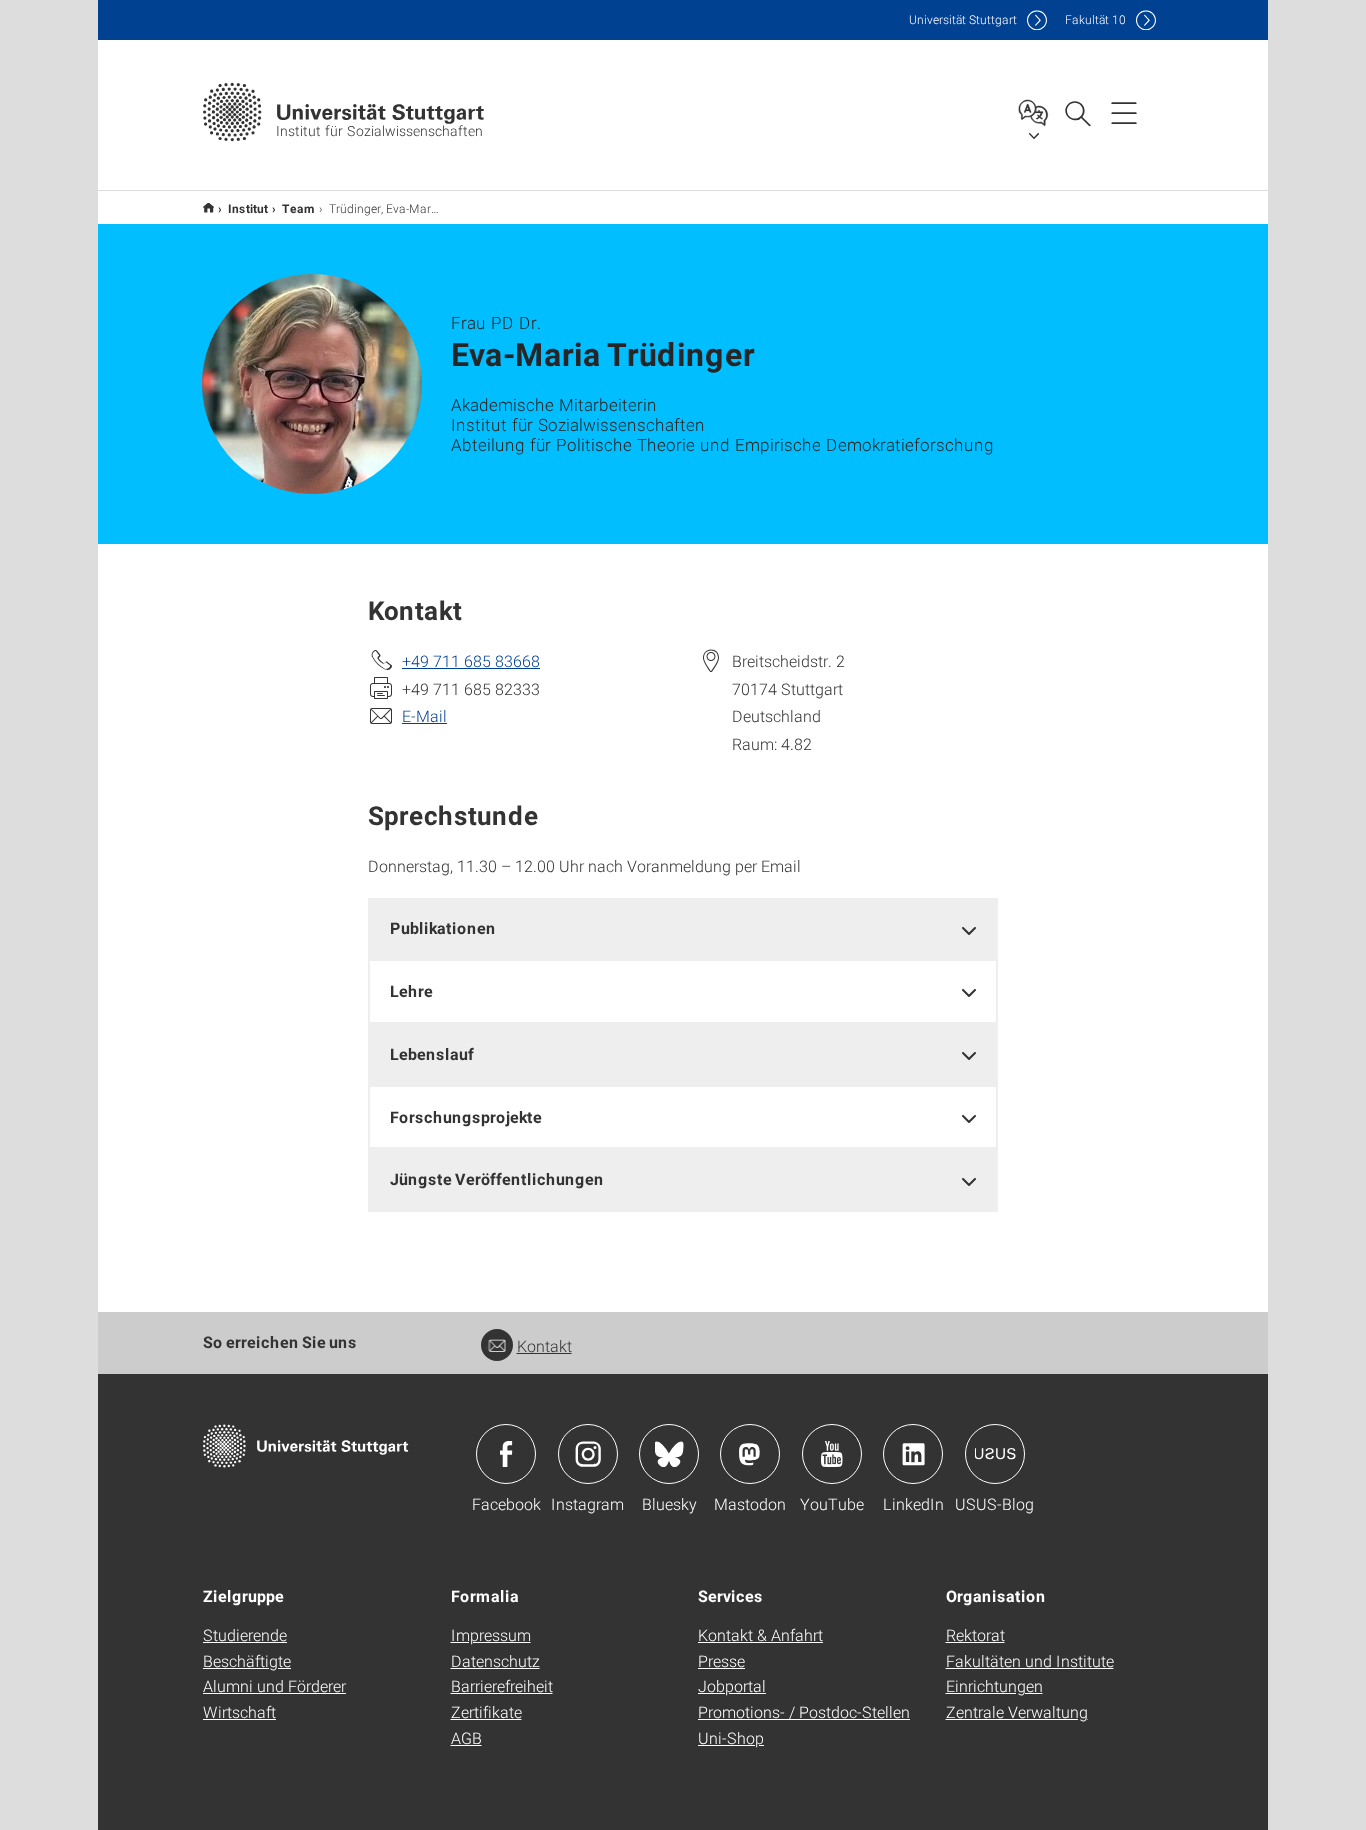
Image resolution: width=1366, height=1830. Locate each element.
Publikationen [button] (443, 927)
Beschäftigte (247, 1660)
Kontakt (544, 1345)
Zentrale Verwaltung (1017, 1711)
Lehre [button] (411, 990)
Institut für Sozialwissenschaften (208, 207)
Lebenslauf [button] (432, 1053)
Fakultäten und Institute (1030, 1660)
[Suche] (1077, 112)
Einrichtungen (994, 1685)
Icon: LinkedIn (913, 1454)
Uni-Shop (731, 1737)
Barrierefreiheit (502, 1685)
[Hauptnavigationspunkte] (1124, 112)
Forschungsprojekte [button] (466, 1116)
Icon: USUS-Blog (995, 1454)
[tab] (683, 928)
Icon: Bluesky (669, 1454)
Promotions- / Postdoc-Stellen (804, 1711)
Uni (963, 19)
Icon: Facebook (506, 1454)
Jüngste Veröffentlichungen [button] (497, 1178)
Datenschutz (495, 1660)
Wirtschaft (239, 1711)
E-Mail (424, 715)
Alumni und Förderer (274, 1685)
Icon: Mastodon (750, 1454)
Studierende (245, 1634)
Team (298, 208)
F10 (1095, 19)
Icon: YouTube (832, 1454)
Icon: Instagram (588, 1454)
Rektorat (975, 1634)
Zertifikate (486, 1711)
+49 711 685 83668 (471, 660)
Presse (721, 1660)
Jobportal (732, 1685)
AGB (466, 1737)
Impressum (491, 1634)
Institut (248, 208)
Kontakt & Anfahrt (760, 1634)
